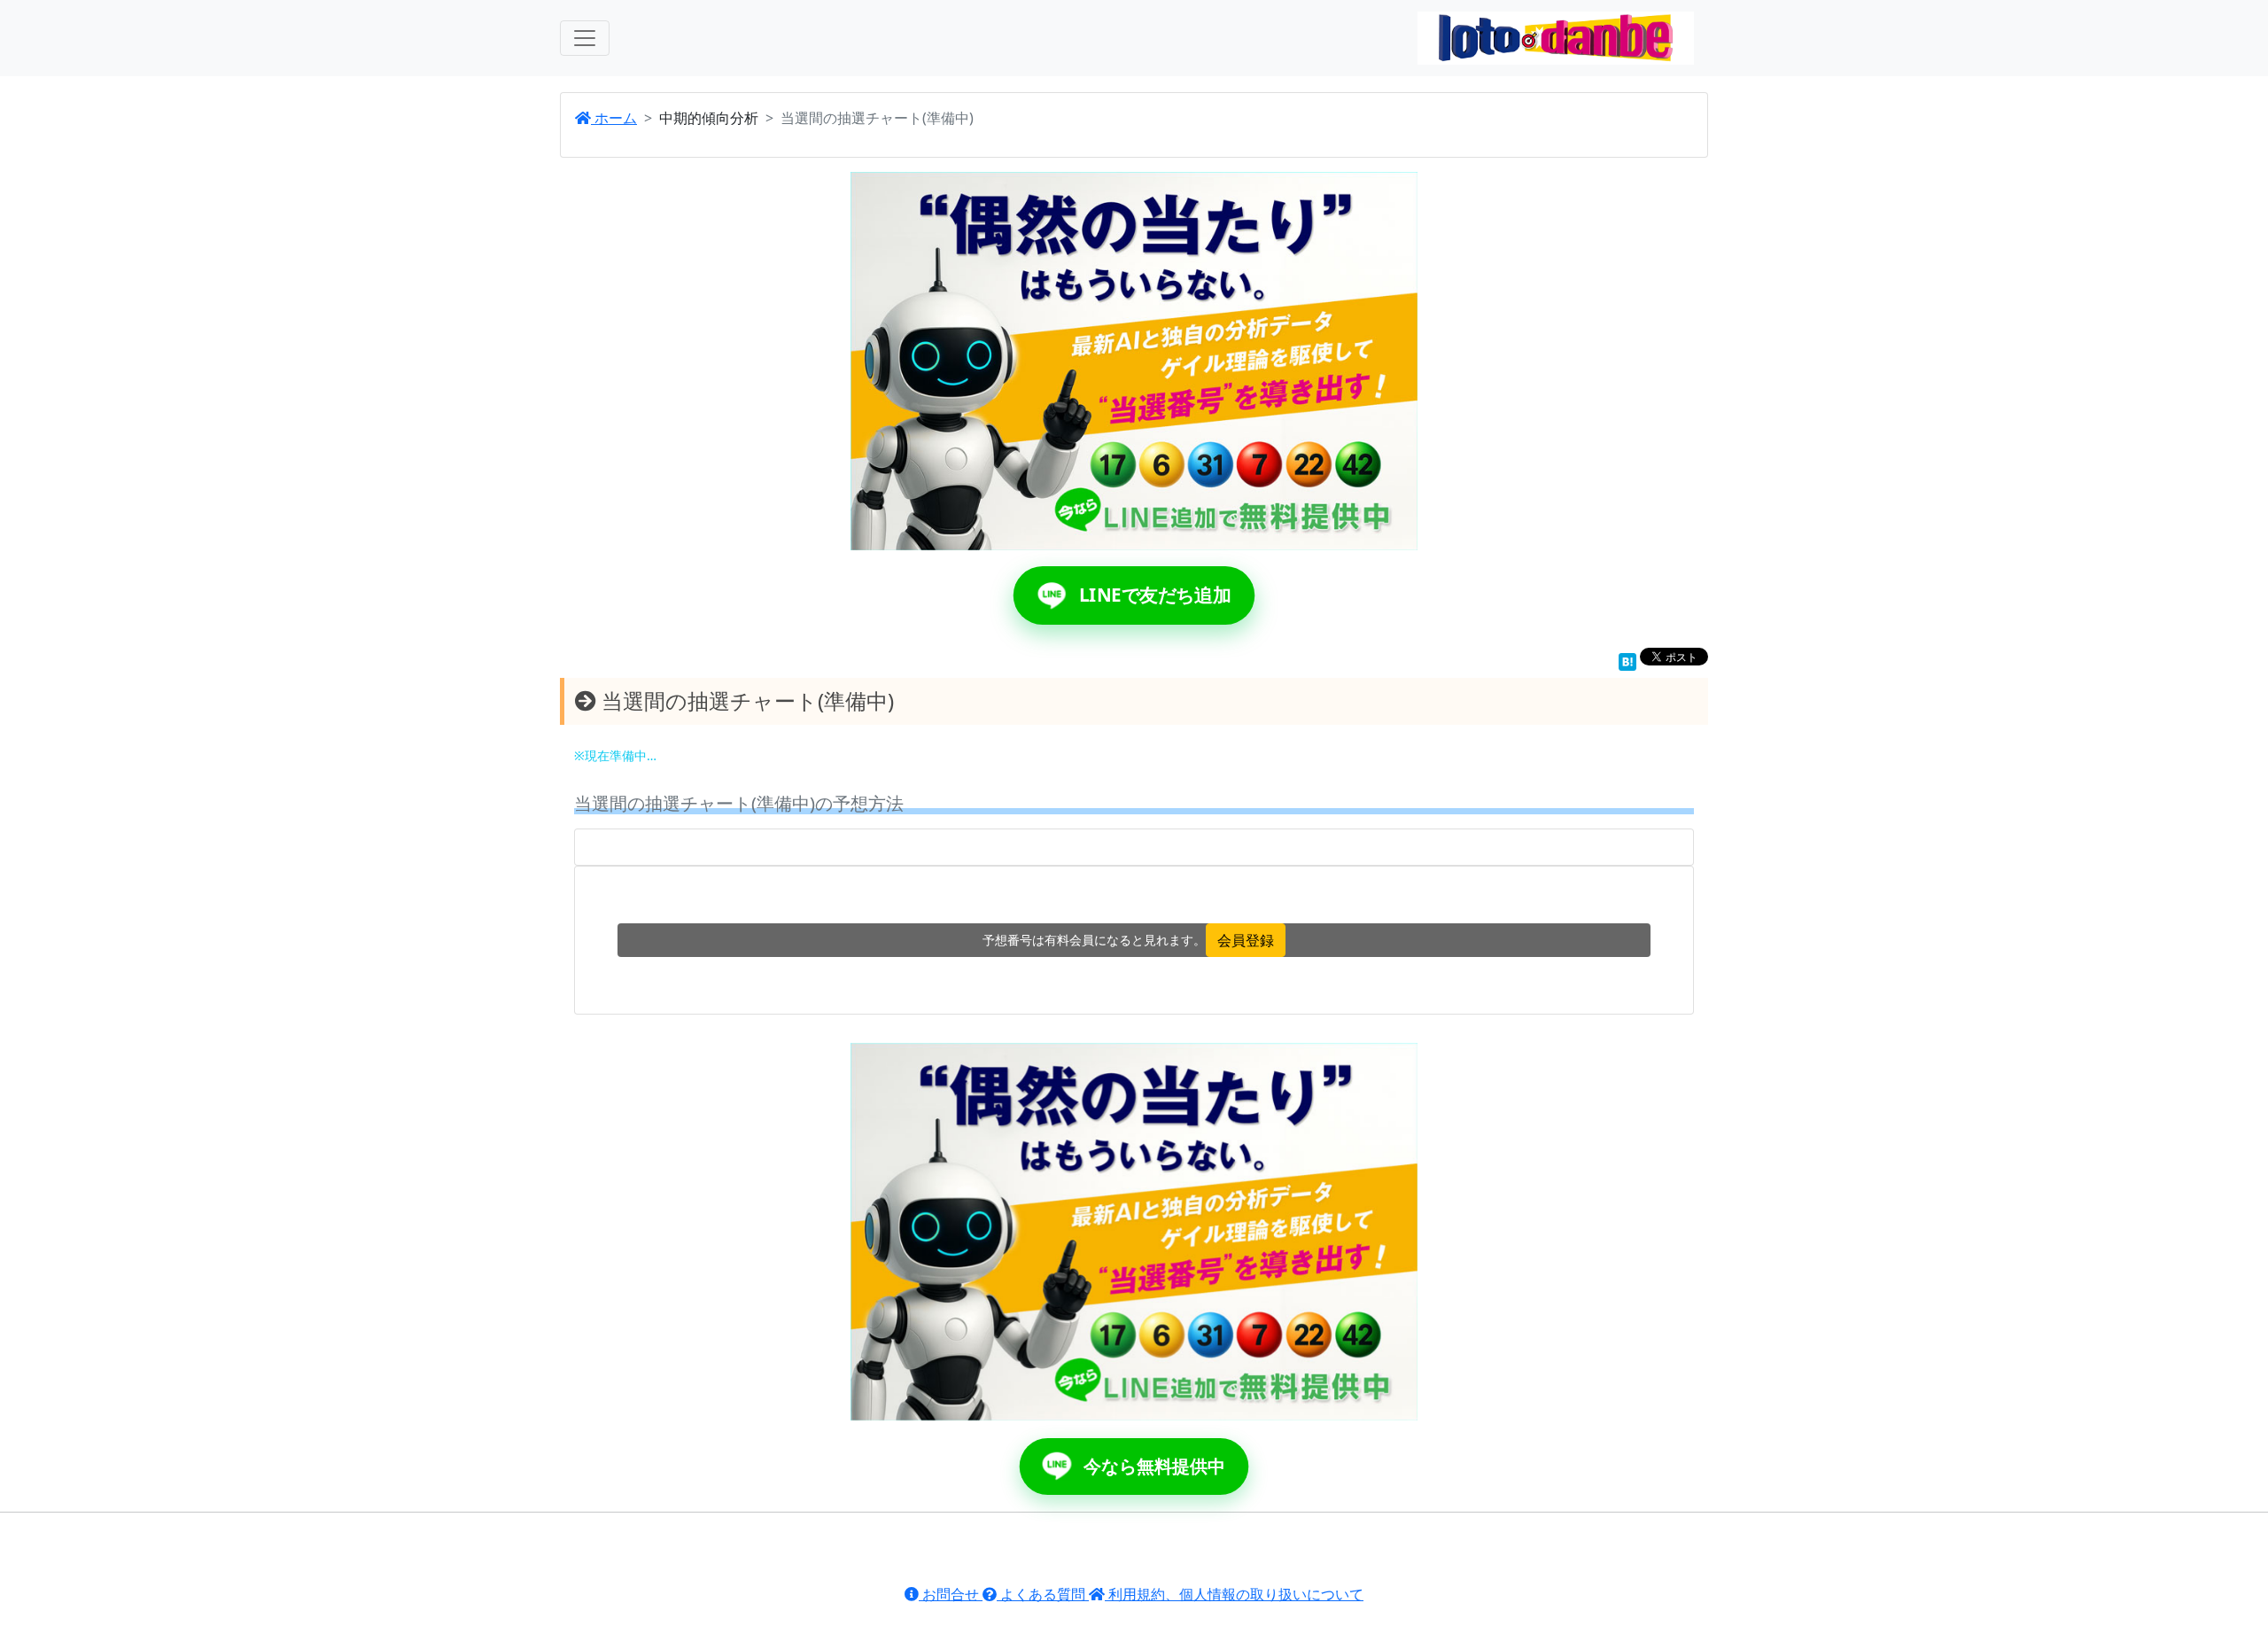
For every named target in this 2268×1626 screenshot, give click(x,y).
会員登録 (1246, 940)
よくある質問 (1043, 1594)
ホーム (614, 118)
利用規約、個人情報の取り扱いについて (1234, 1594)
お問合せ (951, 1594)
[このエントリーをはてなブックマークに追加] (1627, 660)
